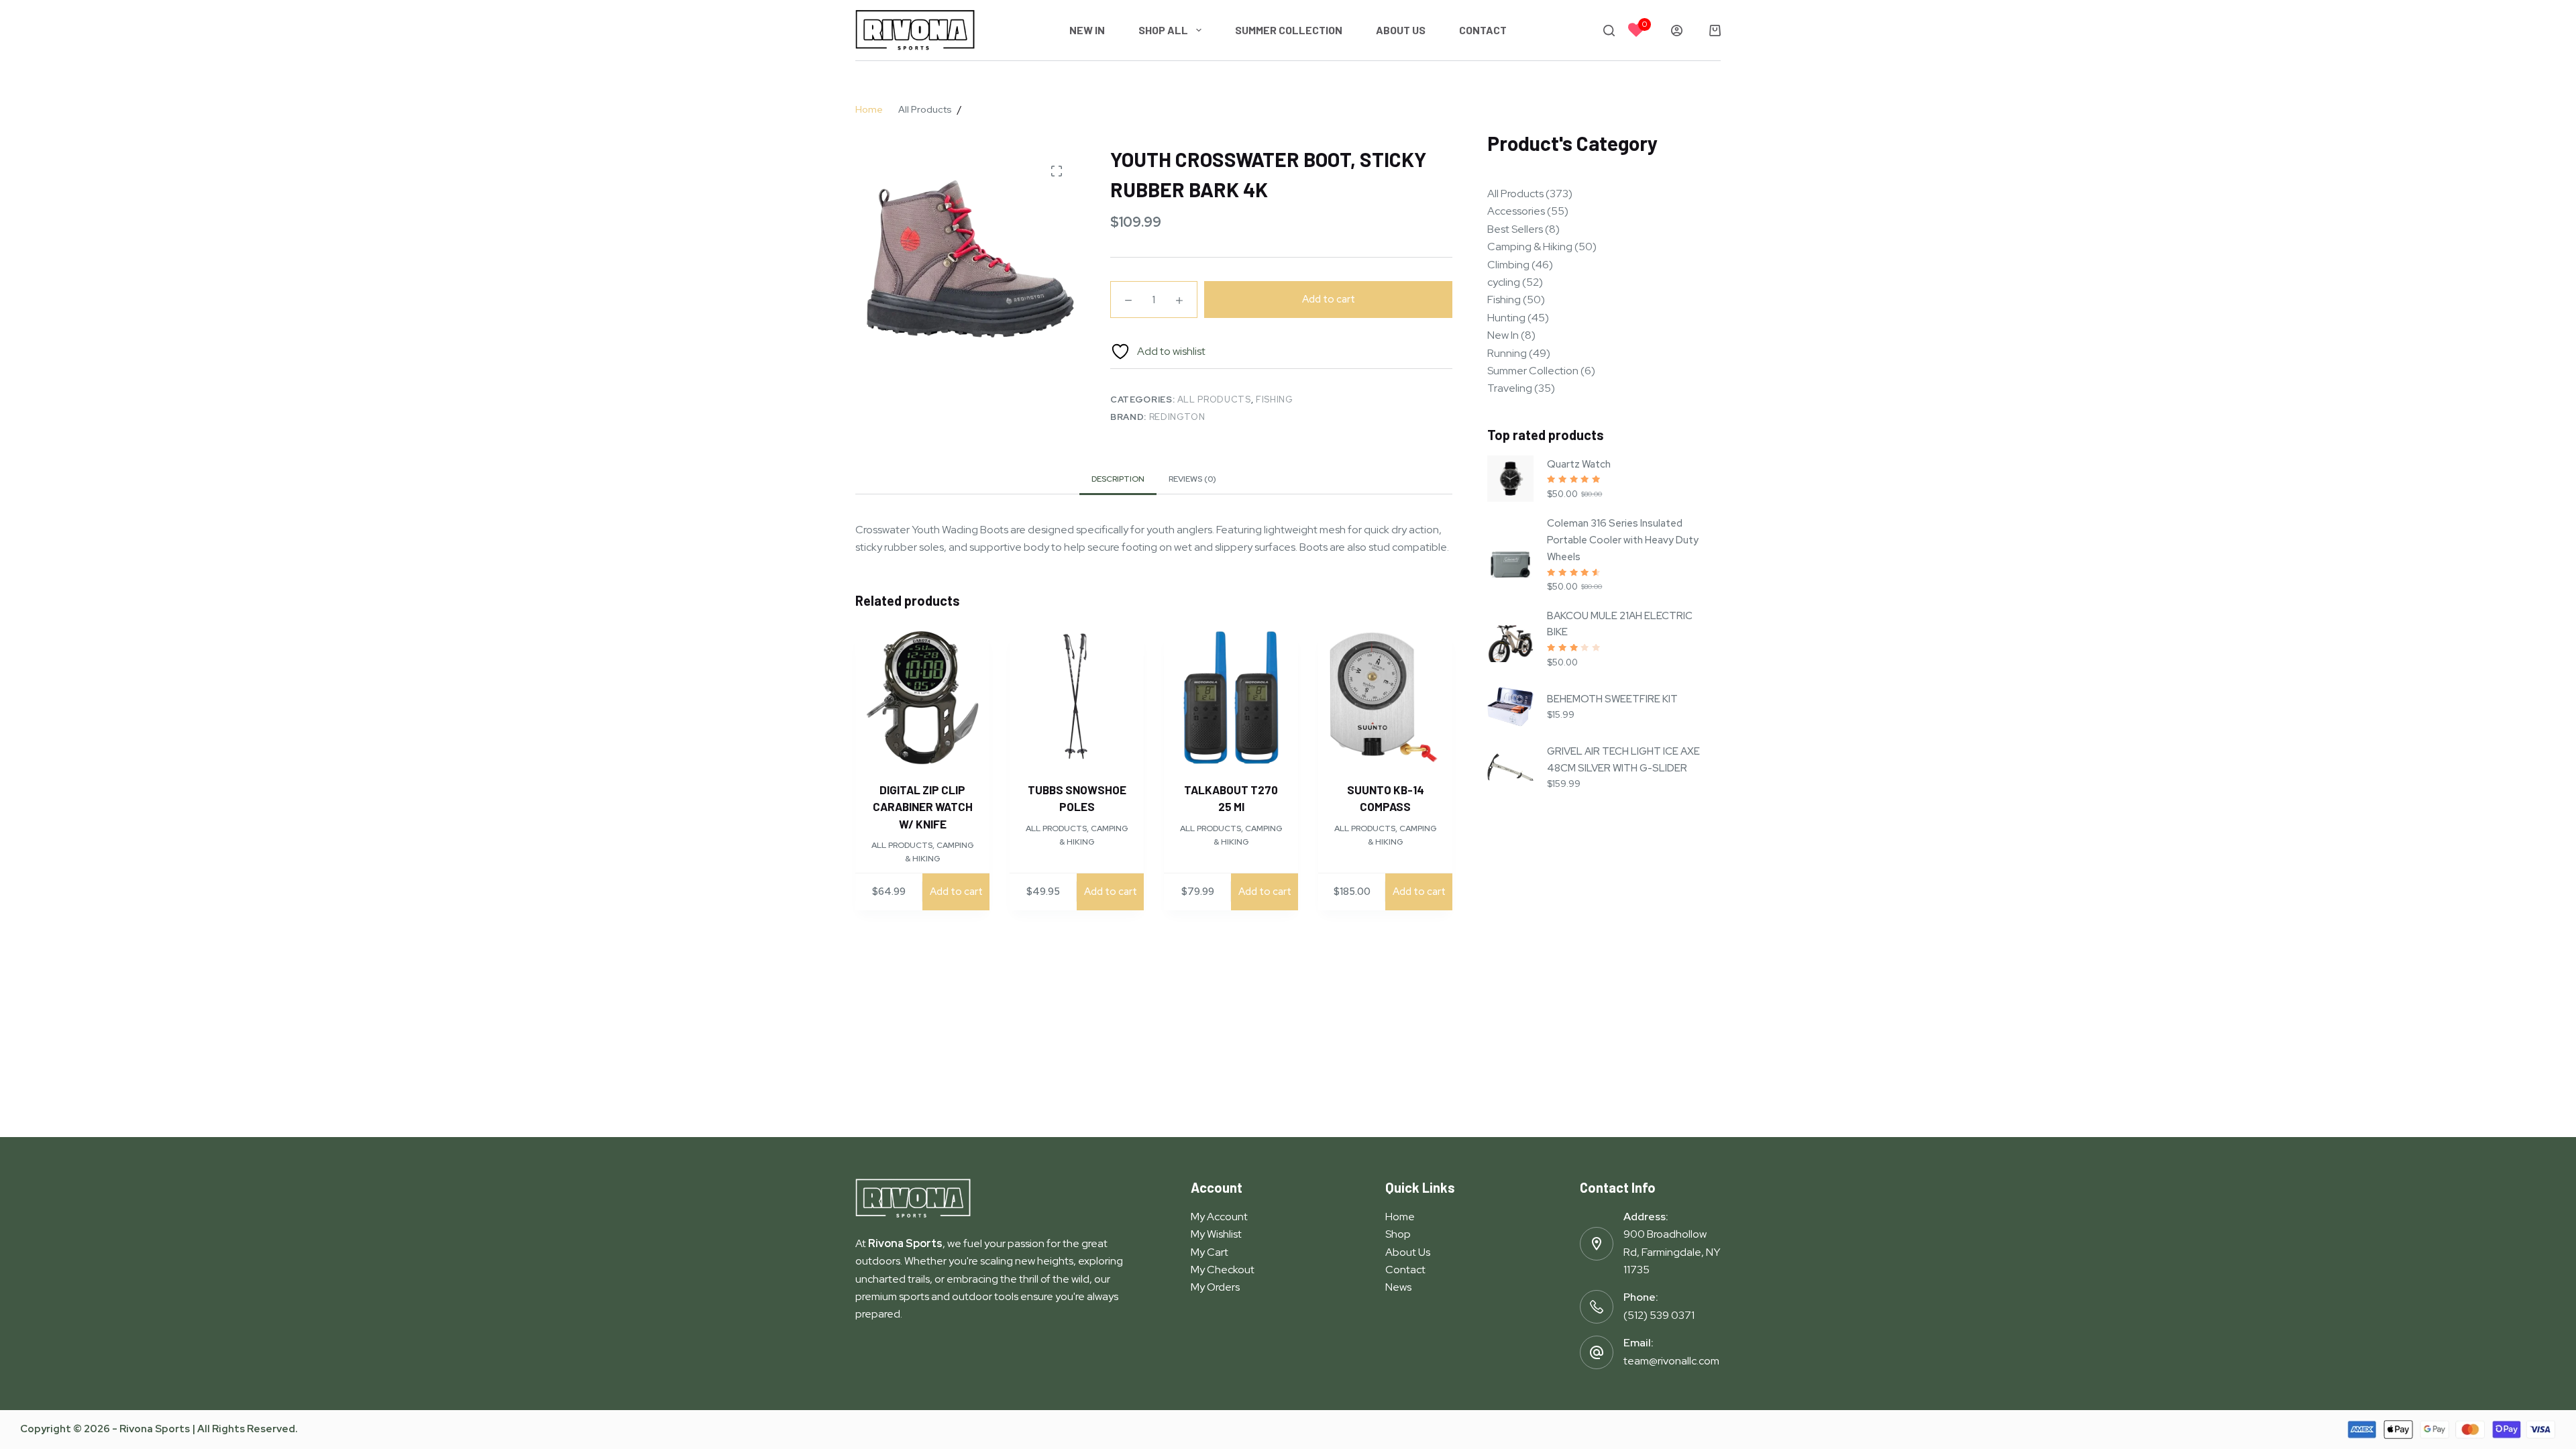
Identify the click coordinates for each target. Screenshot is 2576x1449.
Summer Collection (1289, 30)
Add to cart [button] (956, 892)
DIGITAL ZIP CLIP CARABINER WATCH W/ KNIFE (923, 807)
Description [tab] (1118, 479)
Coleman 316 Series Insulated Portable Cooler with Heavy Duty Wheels (1623, 540)
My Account (1219, 1217)
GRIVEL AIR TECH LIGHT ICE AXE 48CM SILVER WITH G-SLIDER (1623, 760)
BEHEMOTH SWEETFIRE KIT (1612, 699)
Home (1400, 1217)
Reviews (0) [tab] (1192, 479)
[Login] (1677, 31)
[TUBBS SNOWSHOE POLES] (1077, 698)
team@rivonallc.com (1671, 1361)
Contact (1483, 30)
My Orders (1215, 1287)
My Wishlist (1216, 1234)
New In (1087, 30)
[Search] (1609, 31)
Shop (1398, 1234)
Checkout (1231, 1270)
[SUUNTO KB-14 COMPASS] (1385, 698)
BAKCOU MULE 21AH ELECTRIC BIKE (1620, 624)
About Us (1401, 30)
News (1398, 1287)
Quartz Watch (1579, 464)
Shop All (1163, 30)
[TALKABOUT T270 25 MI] (1231, 698)
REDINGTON (1177, 417)
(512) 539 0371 (1659, 1315)
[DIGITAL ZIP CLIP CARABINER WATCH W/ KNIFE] (922, 698)
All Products (1214, 399)
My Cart (1210, 1252)
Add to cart (1329, 299)
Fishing (1275, 399)
